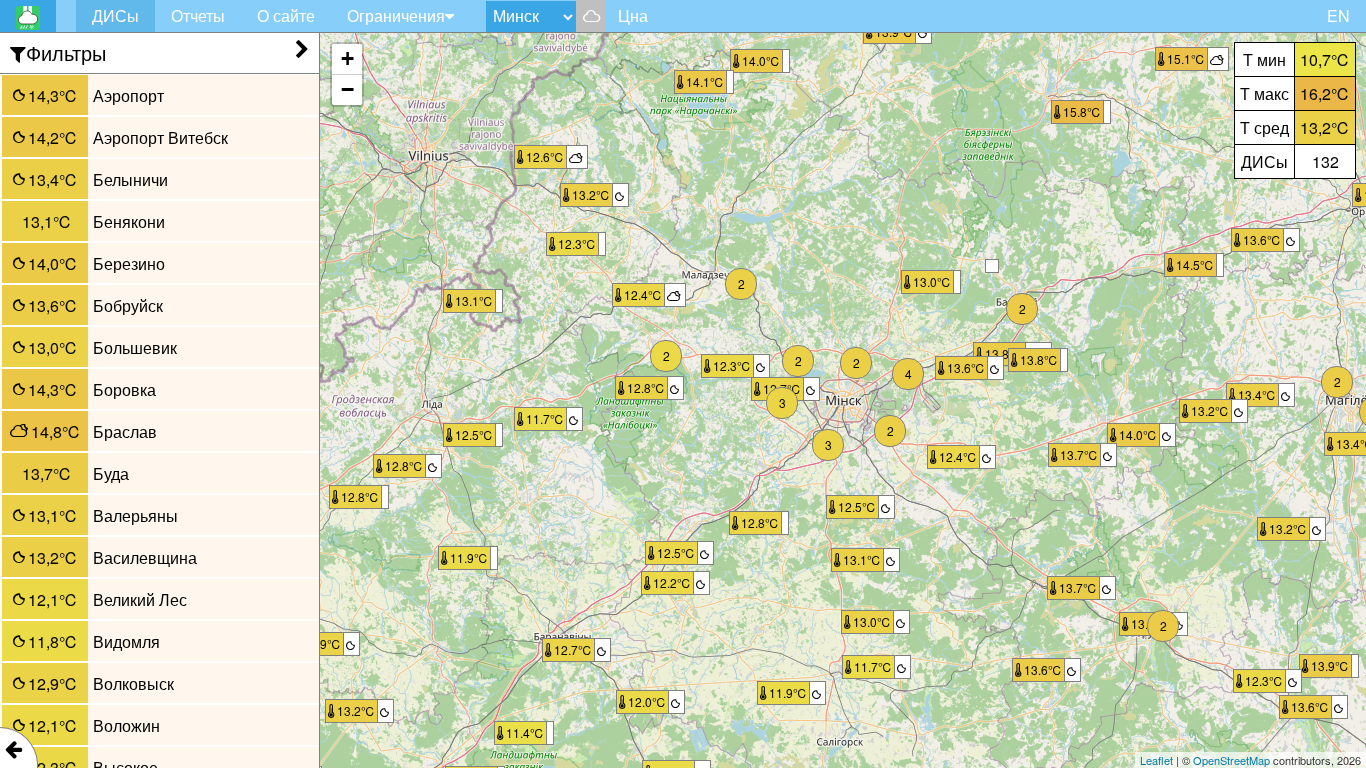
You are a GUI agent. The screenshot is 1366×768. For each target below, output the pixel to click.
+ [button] (347, 58)
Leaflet (1156, 760)
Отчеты (198, 15)
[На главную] (28, 16)
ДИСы (115, 15)
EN (1338, 15)
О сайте (286, 15)
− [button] (347, 89)
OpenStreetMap (1231, 760)
